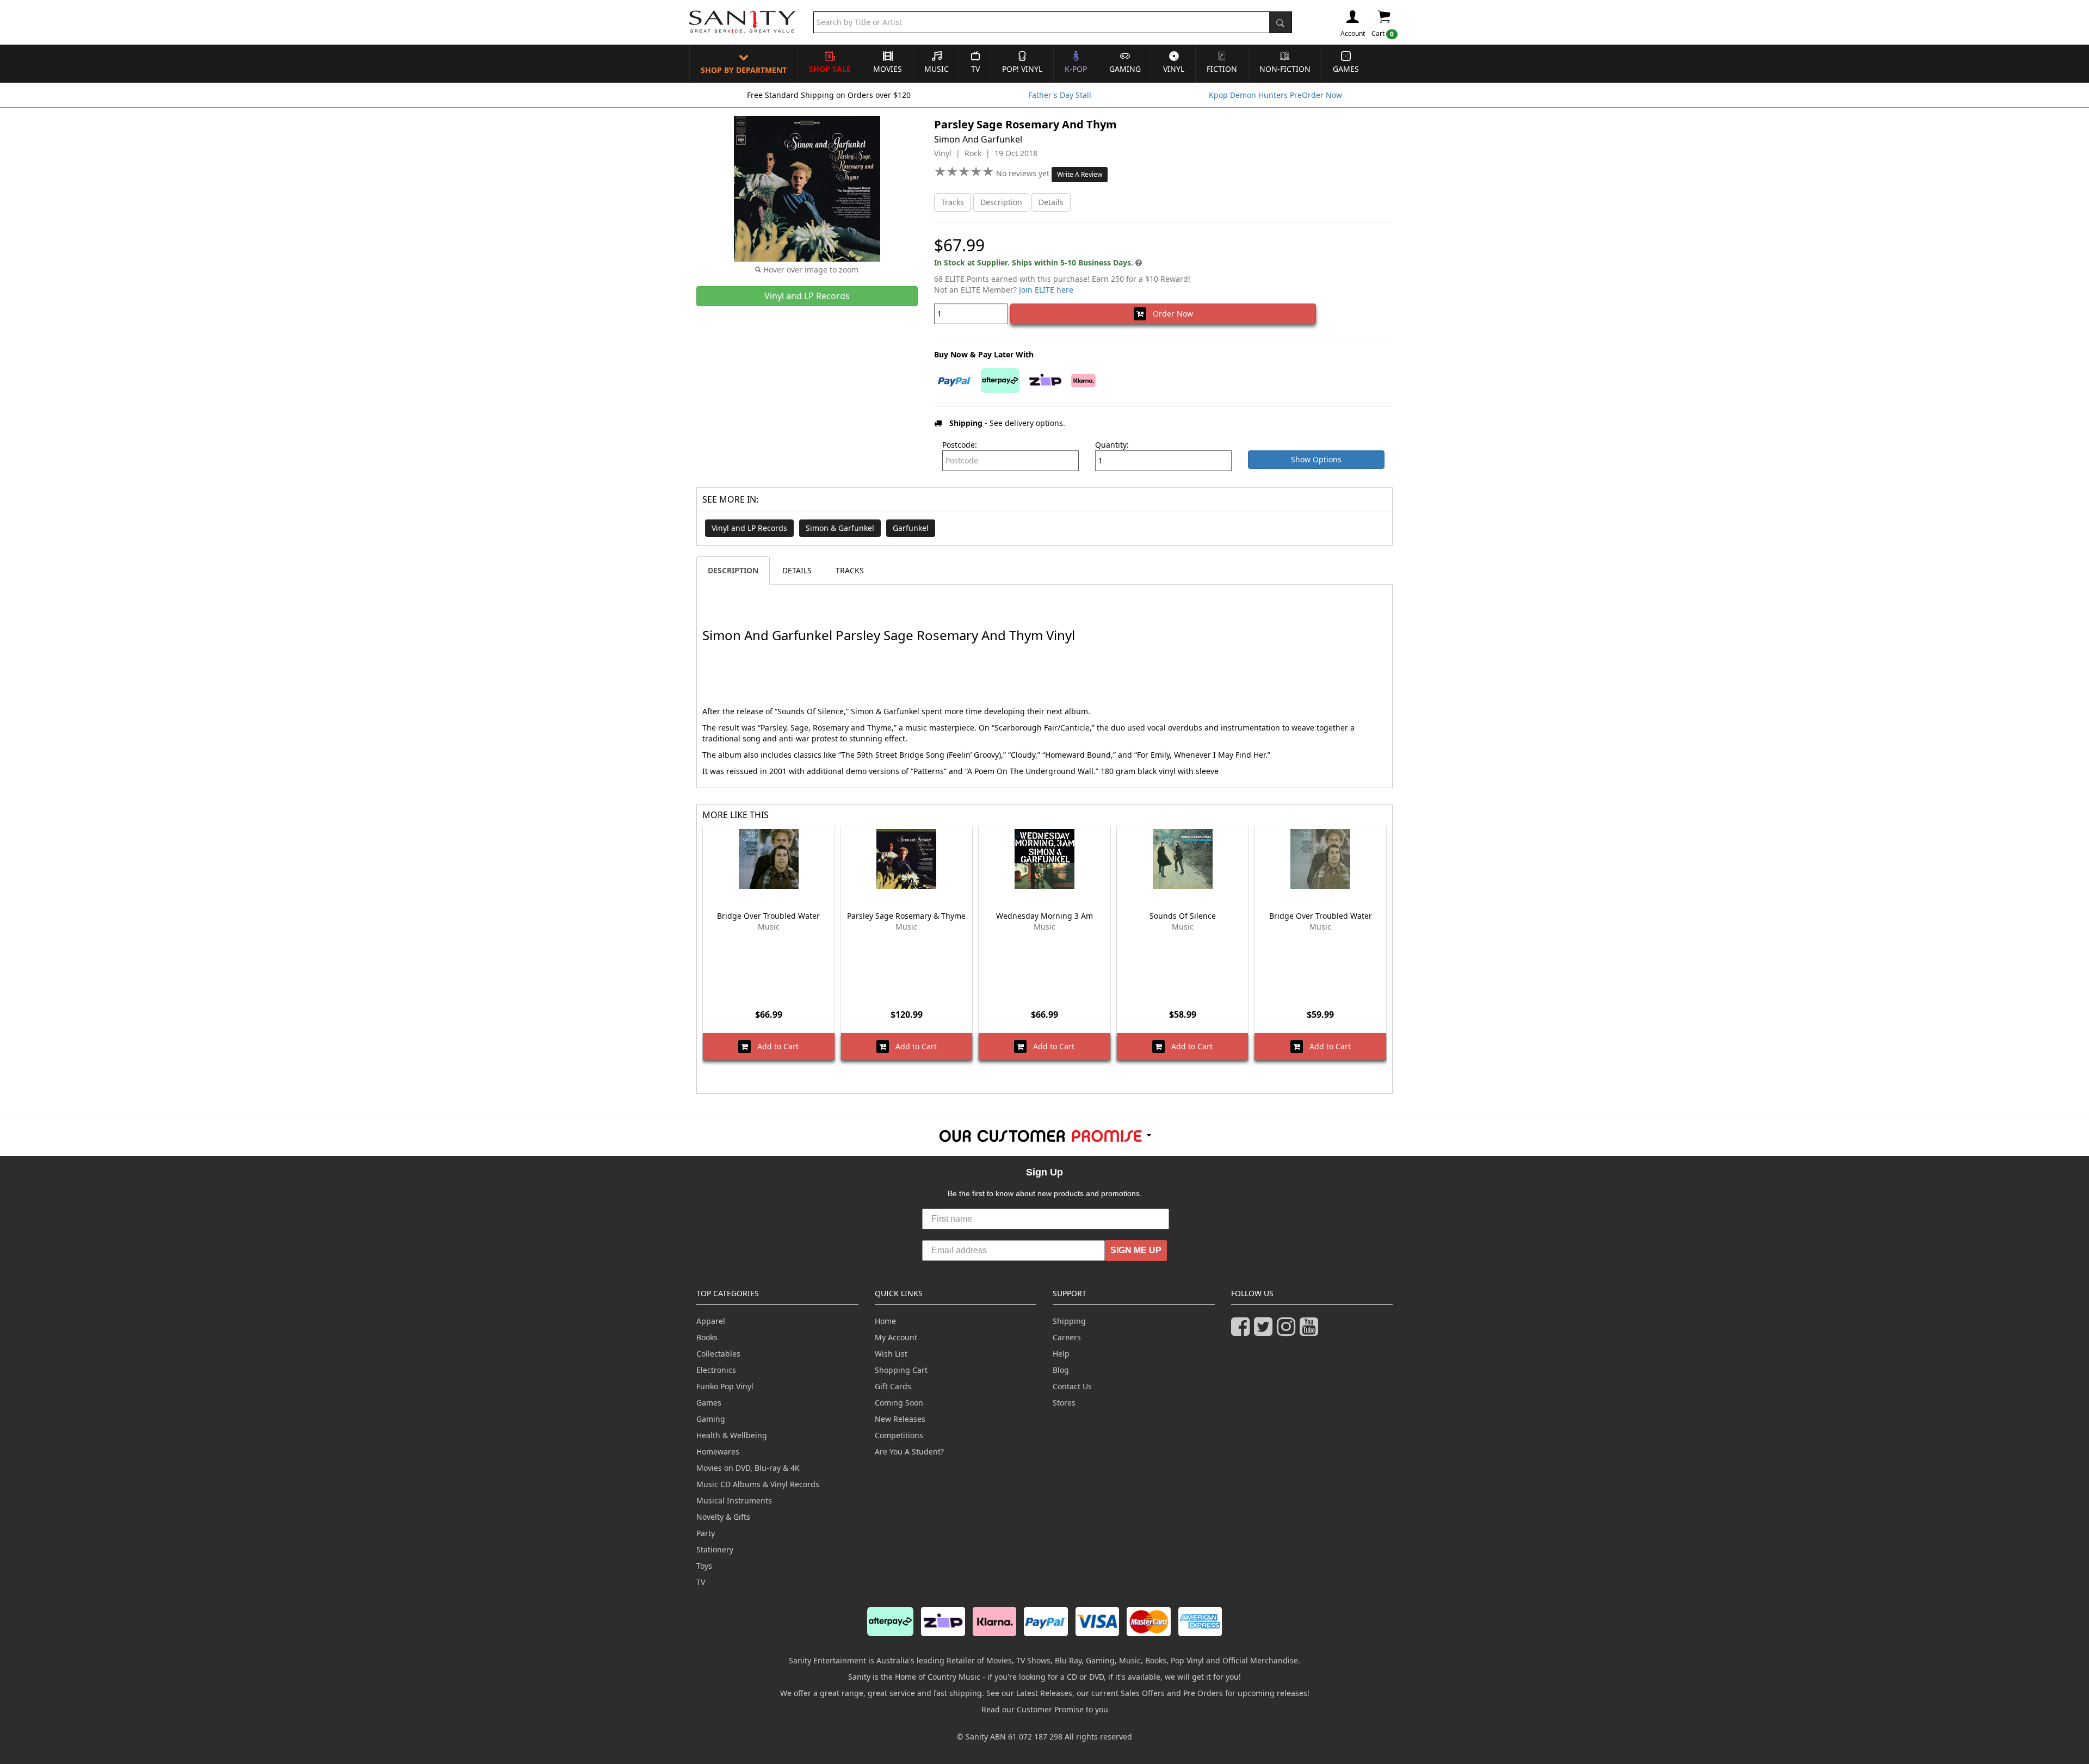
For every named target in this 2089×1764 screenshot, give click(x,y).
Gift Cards (893, 1386)
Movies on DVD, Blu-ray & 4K (748, 1468)
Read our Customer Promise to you (1045, 1709)
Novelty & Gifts (723, 1517)
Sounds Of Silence (1183, 916)
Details (1051, 202)
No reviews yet (1024, 173)
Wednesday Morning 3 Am (1044, 916)
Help (1061, 1354)
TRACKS (850, 570)
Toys (704, 1566)
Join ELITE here (1046, 290)
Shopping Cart (901, 1370)
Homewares (718, 1452)
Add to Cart (775, 1046)
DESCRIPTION (733, 570)
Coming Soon (899, 1403)
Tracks (953, 202)
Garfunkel (911, 528)
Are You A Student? (909, 1452)
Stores (1064, 1403)
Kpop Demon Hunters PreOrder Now (1275, 95)
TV (975, 69)
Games (1346, 69)
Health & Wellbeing (732, 1435)
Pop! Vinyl (1022, 69)
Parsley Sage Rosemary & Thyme (906, 916)
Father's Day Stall (1060, 95)
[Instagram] (1288, 1331)
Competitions (899, 1435)
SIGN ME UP (1136, 1250)
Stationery (715, 1549)
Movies (888, 69)
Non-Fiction (1285, 69)
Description (1001, 202)
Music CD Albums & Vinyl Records (758, 1484)
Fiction (1222, 69)
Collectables (718, 1354)
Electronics (716, 1370)
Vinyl (1174, 69)
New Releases (900, 1419)
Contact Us (1072, 1386)
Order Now (1170, 314)
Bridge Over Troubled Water (768, 916)
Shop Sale (830, 69)
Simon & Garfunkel (840, 528)
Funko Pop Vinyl (725, 1386)
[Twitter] (1265, 1331)
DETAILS (797, 570)
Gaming (1125, 69)
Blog (1061, 1370)
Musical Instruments (734, 1500)
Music (937, 69)
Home (885, 1321)
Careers (1067, 1337)
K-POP (1076, 69)
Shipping (1069, 1321)
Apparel (711, 1321)
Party (706, 1533)
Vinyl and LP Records (749, 528)
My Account (896, 1337)
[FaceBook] (1243, 1331)
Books (707, 1337)
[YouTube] (1311, 1331)
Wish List (891, 1354)
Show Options (1316, 459)
